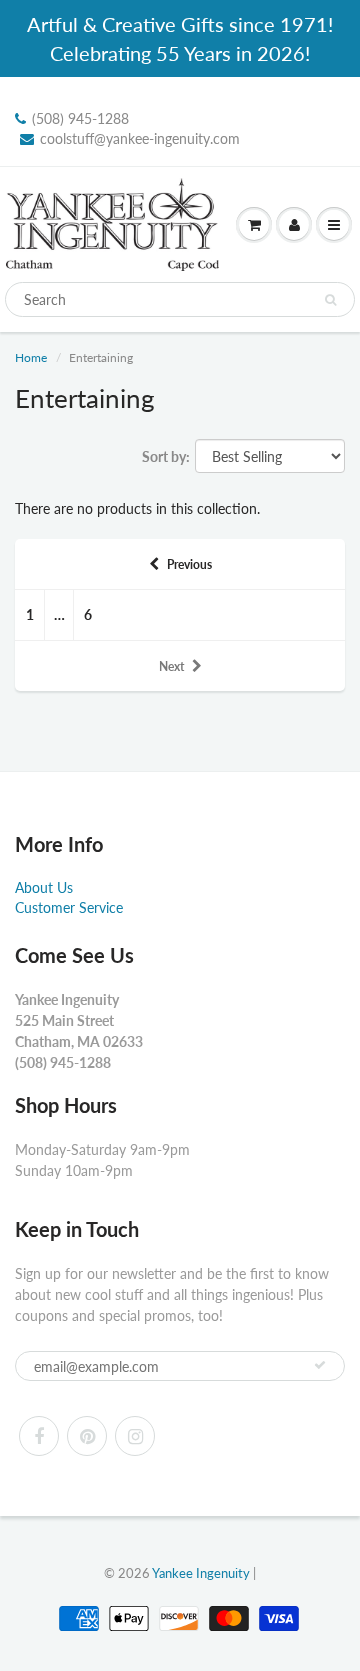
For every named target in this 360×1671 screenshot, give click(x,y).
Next (171, 666)
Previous (189, 564)
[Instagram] (135, 1436)
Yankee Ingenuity (201, 1573)
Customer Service (69, 907)
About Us (44, 887)
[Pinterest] (87, 1436)
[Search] (330, 300)
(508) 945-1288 (80, 118)
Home (31, 357)
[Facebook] (39, 1436)
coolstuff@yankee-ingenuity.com (140, 138)
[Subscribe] (320, 1365)
